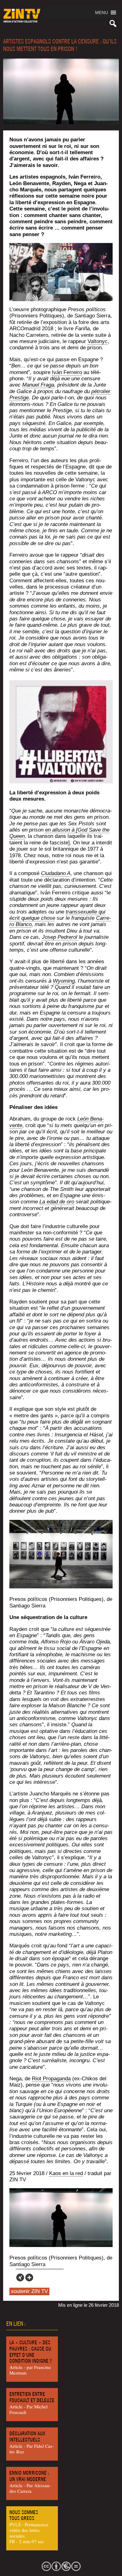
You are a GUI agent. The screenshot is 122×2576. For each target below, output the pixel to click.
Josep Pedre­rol (60, 937)
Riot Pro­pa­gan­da (51, 2079)
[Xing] (20, 2277)
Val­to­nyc (98, 341)
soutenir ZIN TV (29, 2291)
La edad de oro (57, 1202)
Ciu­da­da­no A (56, 873)
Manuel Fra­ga (38, 385)
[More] (29, 2277)
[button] (102, 13)
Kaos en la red (66, 2173)
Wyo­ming (64, 981)
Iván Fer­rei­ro (67, 372)
